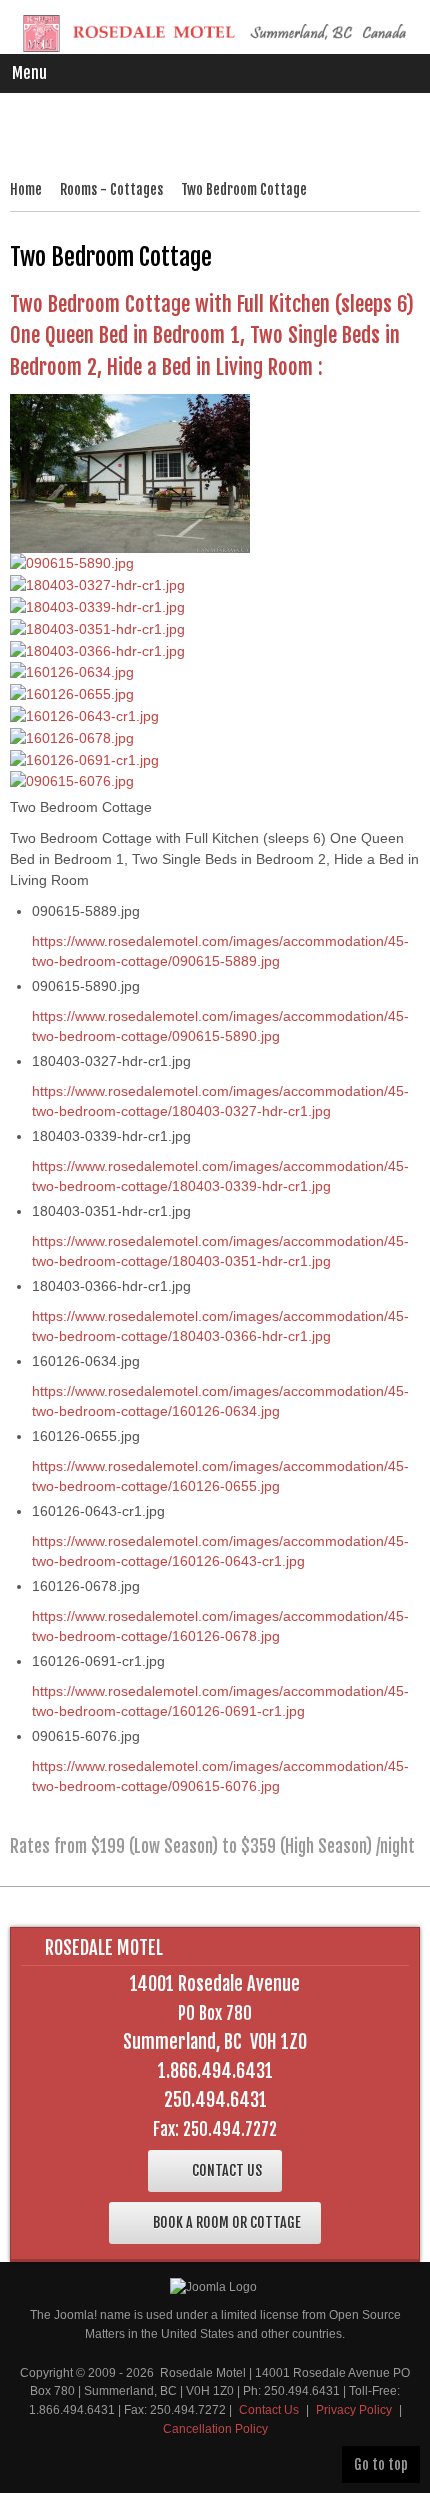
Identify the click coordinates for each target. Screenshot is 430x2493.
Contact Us (269, 2410)
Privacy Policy (354, 2410)
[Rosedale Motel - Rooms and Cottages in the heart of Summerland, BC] (215, 33)
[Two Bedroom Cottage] (130, 472)
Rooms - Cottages (111, 189)
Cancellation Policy (215, 2429)
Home (26, 189)
